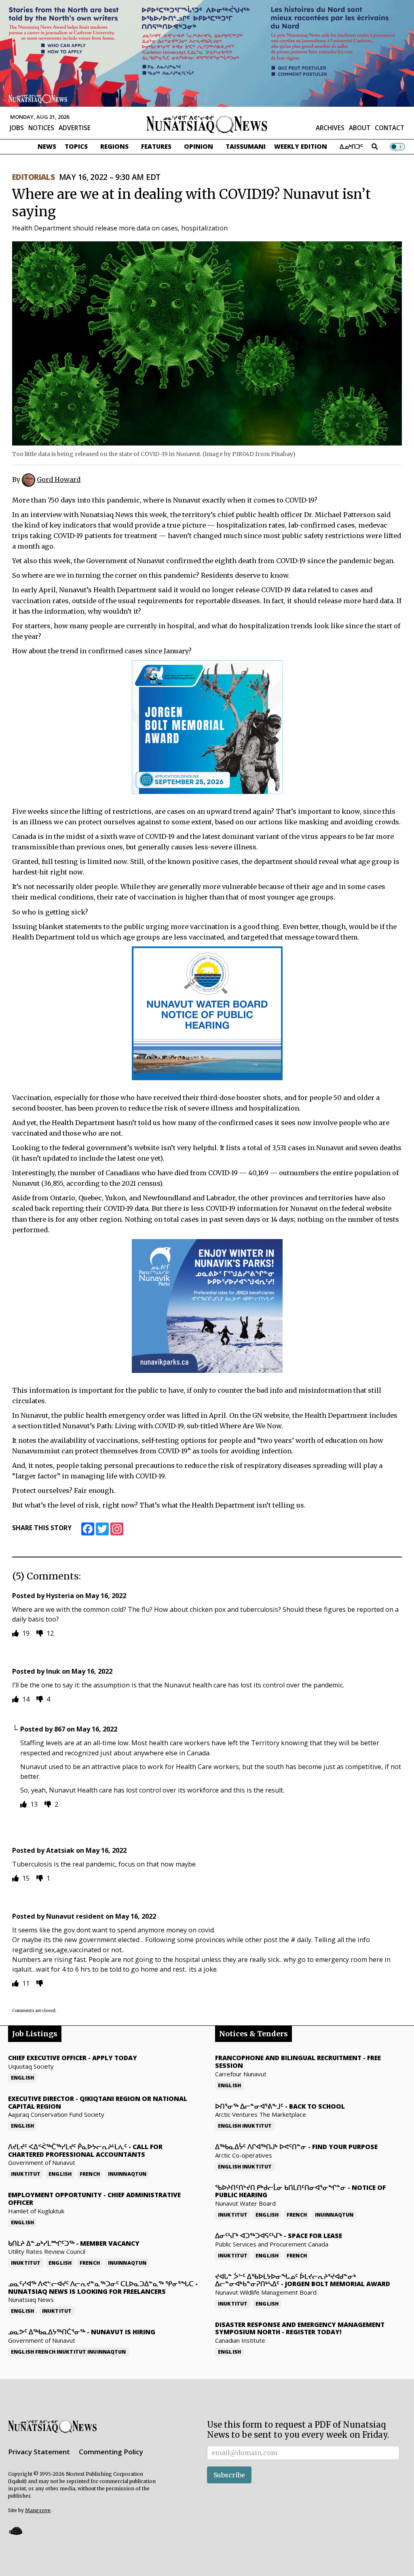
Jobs (17, 128)
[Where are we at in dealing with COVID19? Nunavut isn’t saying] (207, 343)
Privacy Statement (39, 2452)
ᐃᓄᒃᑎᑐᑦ (351, 146)
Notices (41, 128)
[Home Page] (207, 124)
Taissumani (246, 146)
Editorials (33, 177)
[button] (15, 2531)
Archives (330, 128)
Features (156, 146)
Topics (76, 146)
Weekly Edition (301, 146)
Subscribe (229, 2475)
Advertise (75, 128)
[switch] (397, 146)
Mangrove (38, 2510)
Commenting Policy (111, 2452)
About (360, 128)
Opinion (199, 146)
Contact (390, 128)
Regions (114, 146)
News (47, 146)
